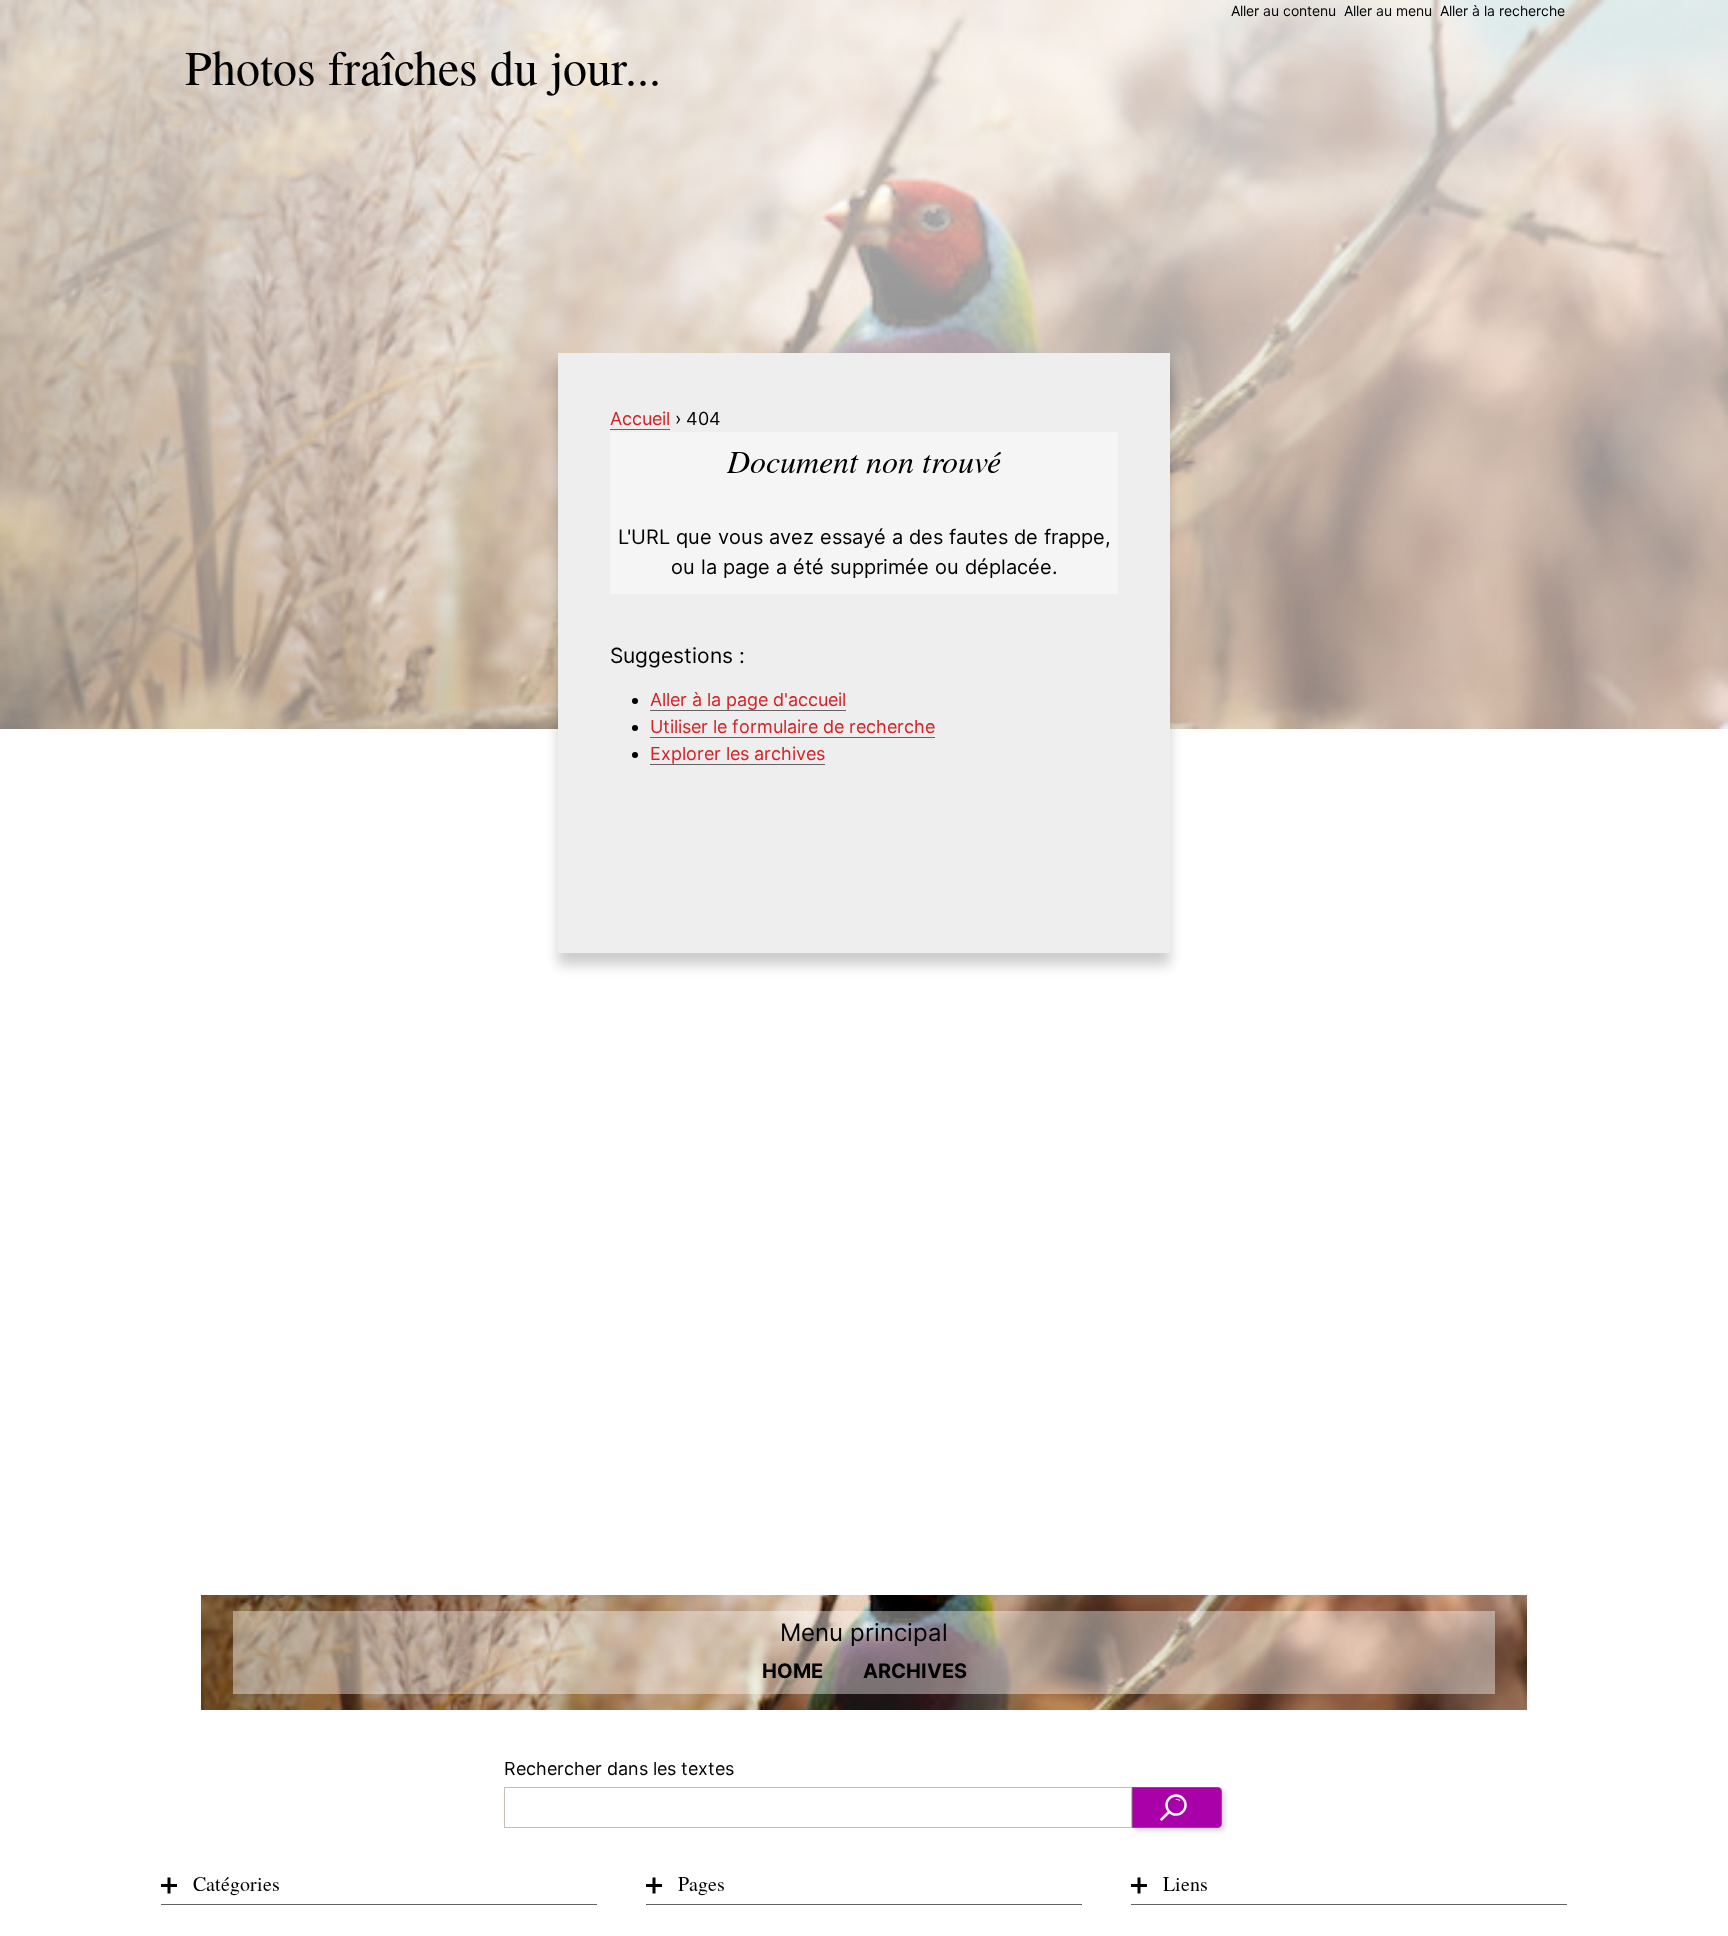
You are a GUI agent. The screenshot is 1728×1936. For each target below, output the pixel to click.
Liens (1185, 1883)
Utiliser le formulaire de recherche (792, 726)
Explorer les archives (737, 753)
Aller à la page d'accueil (748, 699)
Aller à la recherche (1502, 10)
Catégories (236, 1883)
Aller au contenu (1283, 10)
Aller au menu (1388, 10)
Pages (701, 1883)
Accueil (640, 418)
